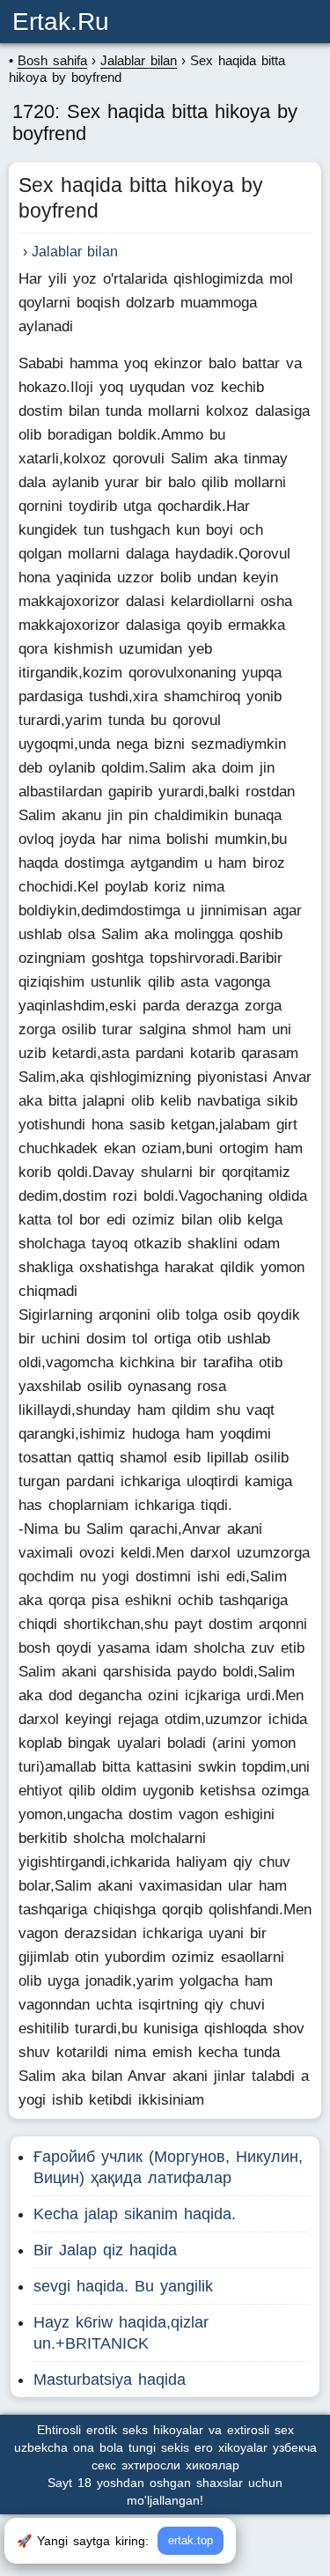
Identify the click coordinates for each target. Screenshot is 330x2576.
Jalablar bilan (75, 252)
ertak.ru (61, 22)
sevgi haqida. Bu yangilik (123, 2286)
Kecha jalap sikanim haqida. (135, 2214)
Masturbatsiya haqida (110, 2380)
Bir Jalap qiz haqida (105, 2250)
